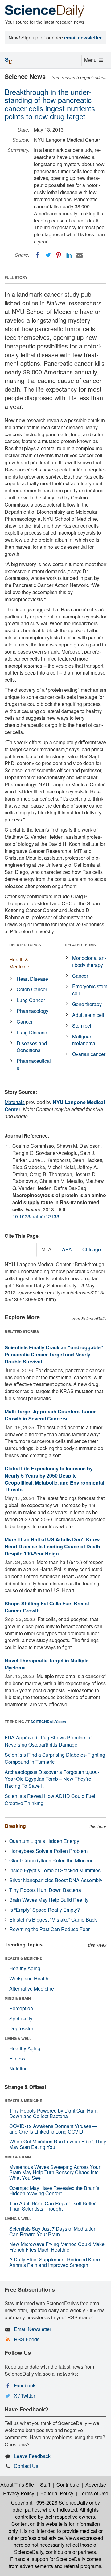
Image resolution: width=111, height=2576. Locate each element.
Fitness (17, 2058)
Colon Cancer (32, 989)
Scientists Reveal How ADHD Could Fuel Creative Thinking (50, 1800)
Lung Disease (32, 1032)
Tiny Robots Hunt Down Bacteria (45, 1890)
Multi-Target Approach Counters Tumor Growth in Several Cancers (50, 1415)
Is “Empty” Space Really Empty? (45, 1910)
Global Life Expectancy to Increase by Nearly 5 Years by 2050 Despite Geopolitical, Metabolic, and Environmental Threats (54, 1479)
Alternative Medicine (32, 1989)
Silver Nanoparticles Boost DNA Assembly (56, 1880)
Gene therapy (87, 1004)
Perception (21, 2008)
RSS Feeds (27, 2339)
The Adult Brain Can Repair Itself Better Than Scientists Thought (52, 2206)
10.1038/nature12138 (36, 1216)
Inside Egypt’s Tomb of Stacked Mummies (55, 1870)
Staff (45, 2485)
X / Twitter (25, 2396)
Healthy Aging (25, 1968)
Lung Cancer (31, 1000)
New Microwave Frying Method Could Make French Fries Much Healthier (57, 2247)
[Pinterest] (59, 255)
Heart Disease (32, 979)
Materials (15, 1102)
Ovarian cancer (89, 1054)
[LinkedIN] (69, 255)
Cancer (25, 1022)
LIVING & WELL (18, 2038)
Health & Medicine (19, 963)
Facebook (25, 2385)
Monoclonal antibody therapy (89, 961)
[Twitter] (48, 255)
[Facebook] (38, 255)
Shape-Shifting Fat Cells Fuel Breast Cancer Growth (47, 1607)
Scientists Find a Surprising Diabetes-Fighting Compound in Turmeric (55, 1758)
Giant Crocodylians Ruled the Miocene (51, 1860)
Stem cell (82, 1026)
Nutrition (18, 2068)
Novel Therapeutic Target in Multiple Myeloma (47, 1664)
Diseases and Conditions (32, 1047)
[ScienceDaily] (45, 11)
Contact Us (26, 2466)
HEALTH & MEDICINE (23, 1958)
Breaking (15, 1826)
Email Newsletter (33, 2329)
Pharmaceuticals (34, 1064)
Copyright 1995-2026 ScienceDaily (49, 2503)
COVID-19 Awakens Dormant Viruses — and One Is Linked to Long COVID (53, 2129)
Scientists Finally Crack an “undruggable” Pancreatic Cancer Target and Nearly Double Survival (54, 1354)
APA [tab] (67, 1249)
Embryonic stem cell (90, 990)
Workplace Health (29, 1978)
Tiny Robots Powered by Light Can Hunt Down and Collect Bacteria (53, 2113)
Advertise (96, 2485)
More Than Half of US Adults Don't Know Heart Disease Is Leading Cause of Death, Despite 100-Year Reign (53, 1546)
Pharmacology (33, 1011)
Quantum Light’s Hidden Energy (44, 1841)
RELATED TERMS (80, 945)
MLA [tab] (46, 1249)
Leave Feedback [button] (32, 2456)
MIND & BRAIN (18, 1998)
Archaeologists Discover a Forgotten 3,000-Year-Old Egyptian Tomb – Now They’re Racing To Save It (52, 1779)
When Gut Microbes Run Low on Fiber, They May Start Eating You (58, 2144)
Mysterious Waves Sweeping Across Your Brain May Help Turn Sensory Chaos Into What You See (55, 2172)
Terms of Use (94, 2493)
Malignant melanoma (84, 1040)
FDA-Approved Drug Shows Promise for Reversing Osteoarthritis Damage (48, 1741)
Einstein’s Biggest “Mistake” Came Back (53, 1920)
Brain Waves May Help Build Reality (49, 1900)
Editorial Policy (57, 2493)
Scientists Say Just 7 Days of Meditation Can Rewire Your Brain (53, 2231)
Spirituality (21, 2018)
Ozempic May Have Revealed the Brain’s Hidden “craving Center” (54, 2191)
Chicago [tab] (92, 1249)
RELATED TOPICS (25, 945)
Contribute (68, 2485)
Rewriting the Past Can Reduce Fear (49, 1929)
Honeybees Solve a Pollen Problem (48, 1851)
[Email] (80, 255)
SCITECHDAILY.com (48, 1722)
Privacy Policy (19, 2493)
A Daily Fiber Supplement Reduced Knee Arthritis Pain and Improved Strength (55, 2262)
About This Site (17, 2485)
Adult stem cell (88, 1015)
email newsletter (83, 37)
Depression (22, 2028)
